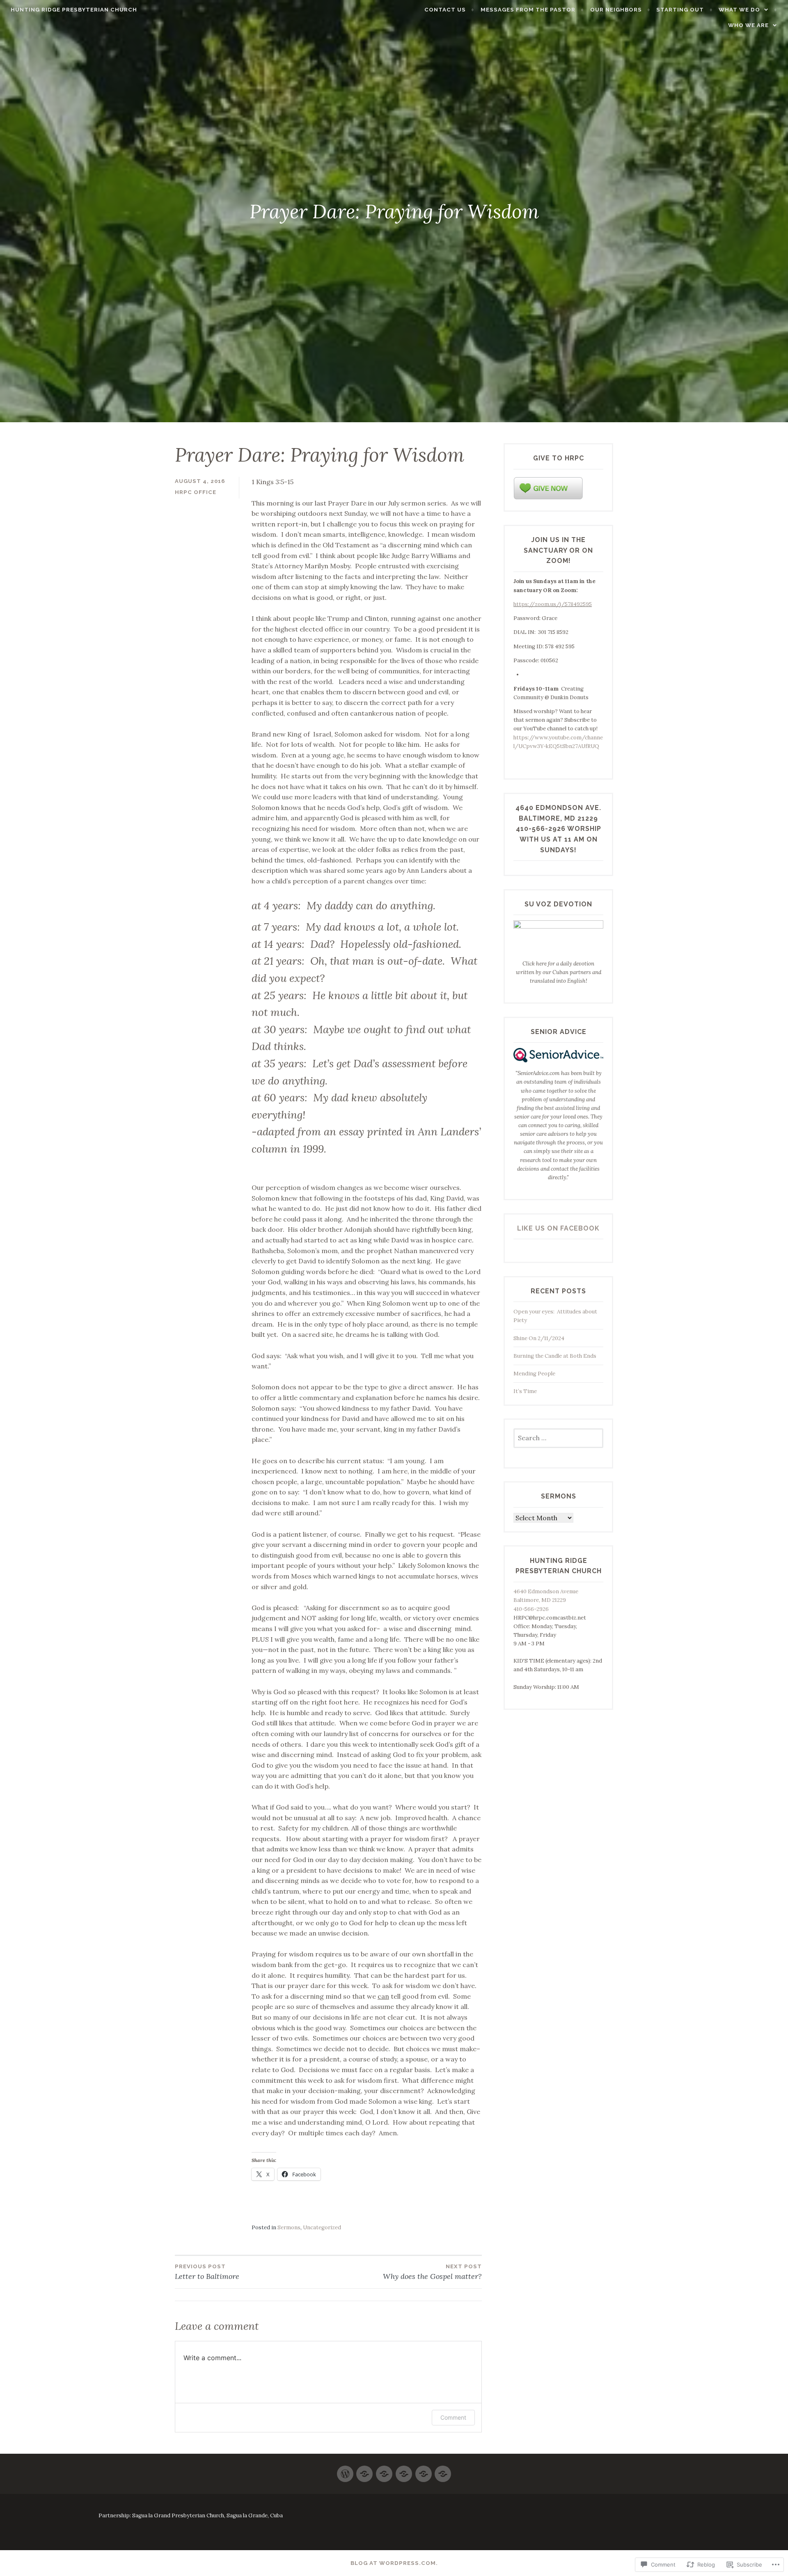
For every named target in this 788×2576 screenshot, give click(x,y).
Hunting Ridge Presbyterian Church (74, 10)
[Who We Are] (384, 2470)
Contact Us (445, 10)
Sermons (289, 2227)
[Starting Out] (364, 2470)
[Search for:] (558, 1438)
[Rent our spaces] (443, 2470)
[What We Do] (404, 2470)
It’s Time (525, 1391)
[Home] (345, 2470)
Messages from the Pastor (528, 10)
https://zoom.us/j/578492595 (553, 604)
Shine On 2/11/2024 (539, 1338)
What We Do (739, 10)
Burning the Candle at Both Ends (557, 1356)
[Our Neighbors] (424, 2470)
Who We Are (748, 25)
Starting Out (680, 10)
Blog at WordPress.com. (394, 2563)
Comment (453, 2417)
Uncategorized (322, 2227)
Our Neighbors (616, 10)
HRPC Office (196, 492)
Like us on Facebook (558, 1228)
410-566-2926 (531, 1609)
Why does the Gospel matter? (432, 2272)
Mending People (534, 1374)
